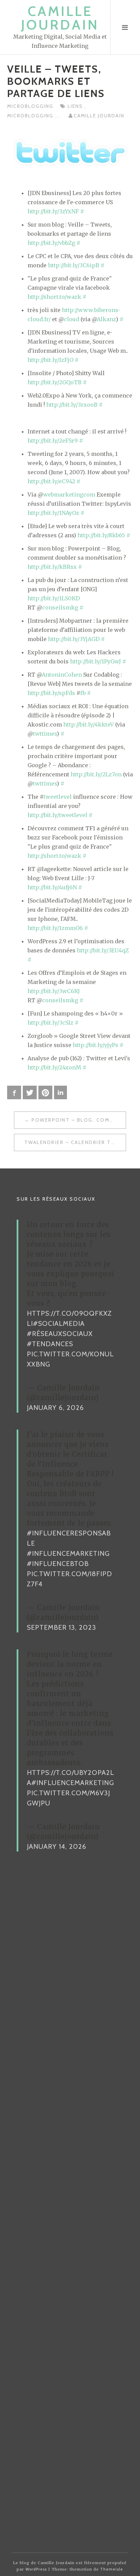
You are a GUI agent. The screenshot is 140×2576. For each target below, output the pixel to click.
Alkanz (106, 319)
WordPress (36, 2569)
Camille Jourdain (60, 18)
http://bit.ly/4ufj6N (52, 887)
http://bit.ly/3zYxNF (53, 211)
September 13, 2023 (62, 1627)
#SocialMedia (59, 1323)
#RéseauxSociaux (60, 1334)
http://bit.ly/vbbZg (51, 243)
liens (76, 106)
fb (83, 693)
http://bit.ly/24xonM (54, 1067)
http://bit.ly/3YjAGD (74, 639)
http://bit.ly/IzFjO (50, 360)
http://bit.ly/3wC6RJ (54, 991)
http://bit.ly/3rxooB (72, 405)
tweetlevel (58, 797)
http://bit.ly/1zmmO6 (55, 928)
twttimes (45, 734)
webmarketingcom (69, 495)
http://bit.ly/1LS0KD (54, 598)
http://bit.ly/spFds (51, 693)
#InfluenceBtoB (58, 1564)
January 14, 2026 (57, 1846)
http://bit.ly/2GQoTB (55, 382)
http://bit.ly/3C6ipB (74, 265)
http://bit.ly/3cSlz (50, 1023)
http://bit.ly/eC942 (51, 481)
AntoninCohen (62, 675)
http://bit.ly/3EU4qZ (103, 950)
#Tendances (50, 1344)
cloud (72, 319)
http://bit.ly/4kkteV (89, 724)
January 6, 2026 (55, 1408)
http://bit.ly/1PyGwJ (95, 661)
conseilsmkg (60, 607)
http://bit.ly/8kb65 (101, 535)
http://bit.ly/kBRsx (52, 567)
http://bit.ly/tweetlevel (57, 815)
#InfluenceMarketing (68, 1553)
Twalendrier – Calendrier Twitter (75, 1142)
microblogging (30, 106)
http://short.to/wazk (54, 297)
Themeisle (112, 2569)
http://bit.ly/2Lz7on (96, 774)
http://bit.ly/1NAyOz (53, 513)
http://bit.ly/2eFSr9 (53, 441)
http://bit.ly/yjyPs (95, 1045)
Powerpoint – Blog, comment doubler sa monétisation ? (79, 1120)
